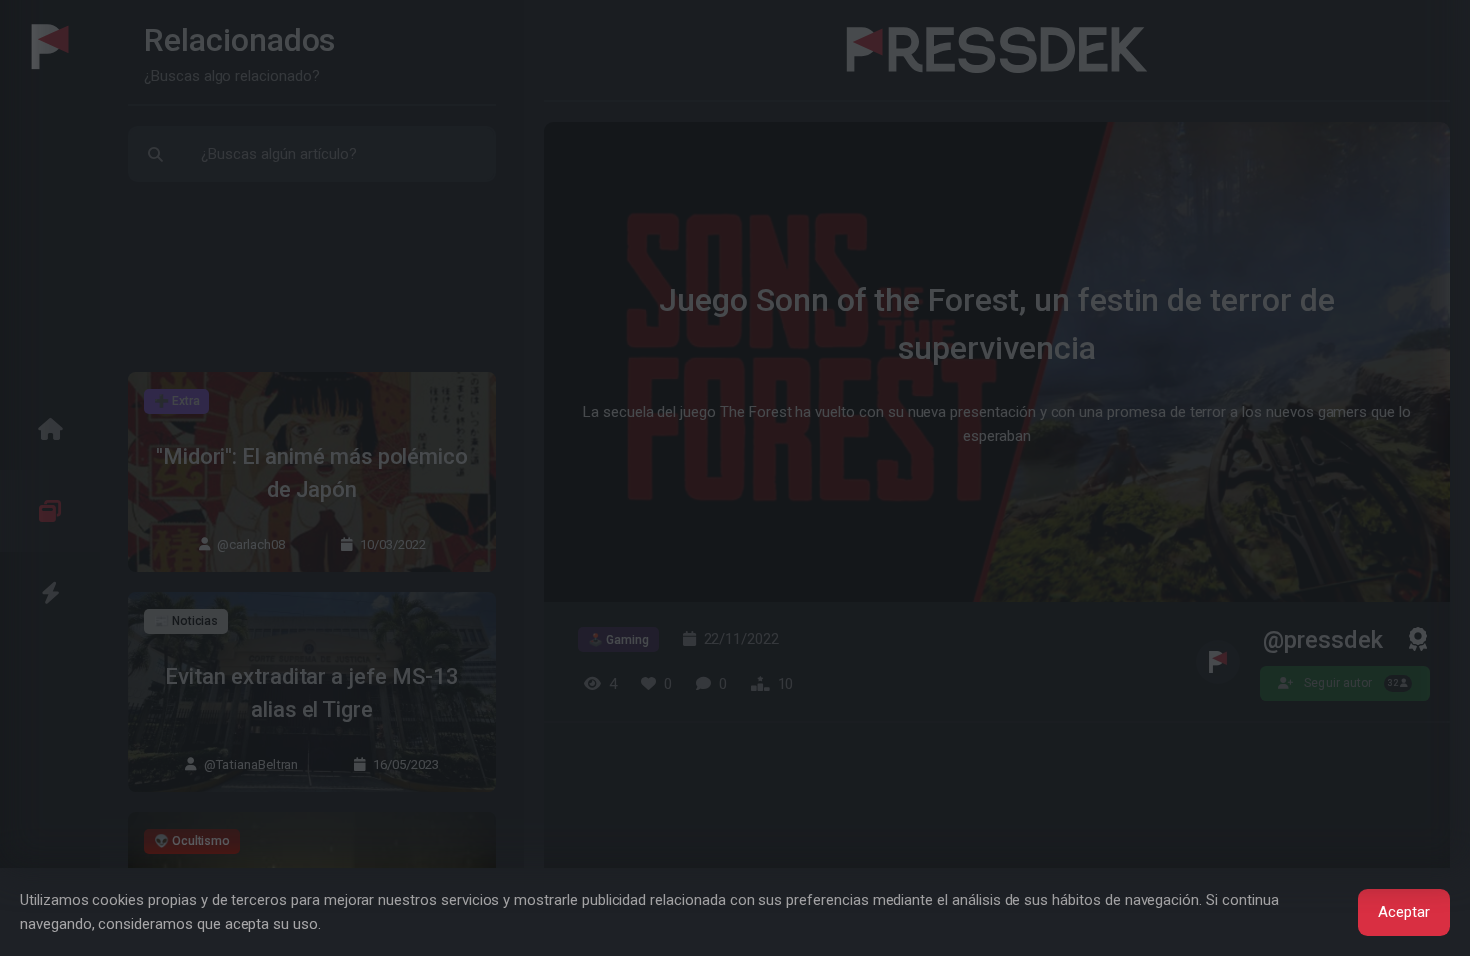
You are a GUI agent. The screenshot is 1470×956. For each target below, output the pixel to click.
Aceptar (1404, 912)
